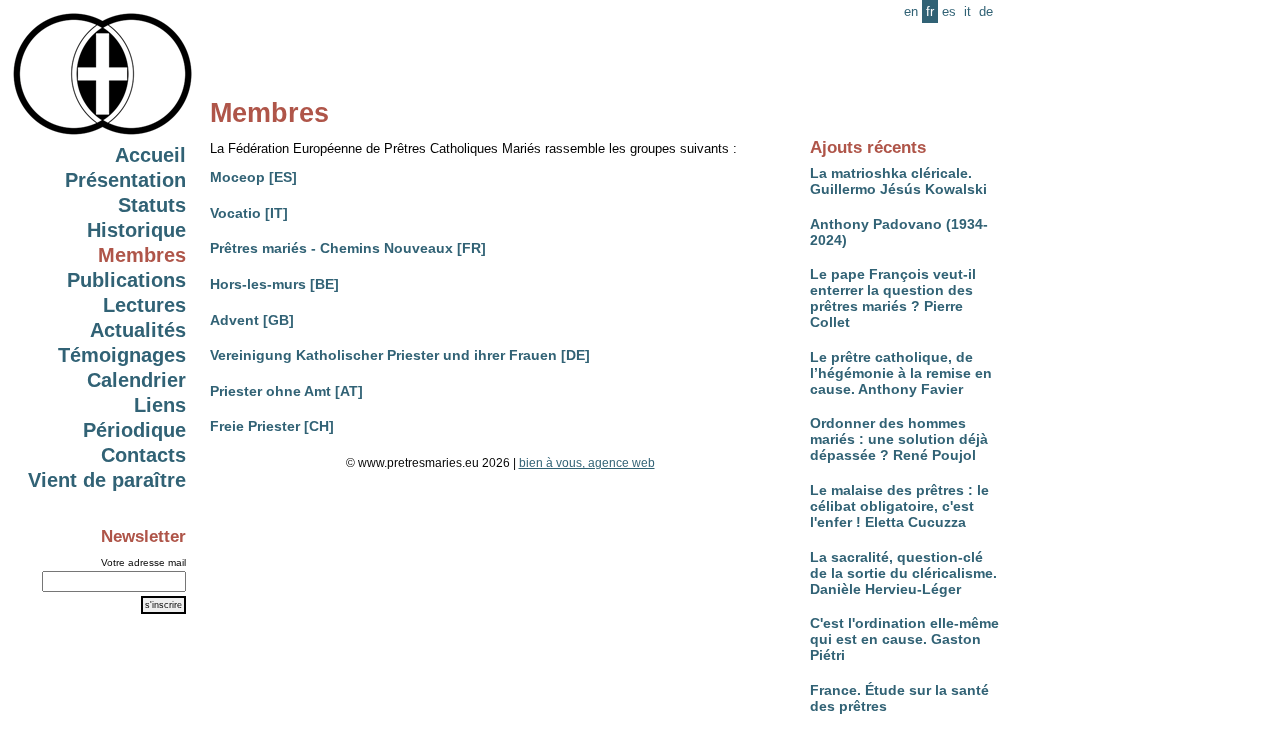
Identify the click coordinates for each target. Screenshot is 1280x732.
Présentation (125, 180)
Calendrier (136, 380)
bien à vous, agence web (587, 463)
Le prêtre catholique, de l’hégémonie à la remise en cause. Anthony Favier (901, 373)
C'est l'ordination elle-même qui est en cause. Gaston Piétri (904, 639)
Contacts (143, 455)
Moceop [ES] (253, 177)
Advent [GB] (252, 320)
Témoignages (122, 355)
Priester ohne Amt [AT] (286, 391)
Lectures (144, 305)
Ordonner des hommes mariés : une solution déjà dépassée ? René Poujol (899, 439)
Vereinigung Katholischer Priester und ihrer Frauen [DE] (400, 355)
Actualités (138, 330)
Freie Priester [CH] (272, 426)
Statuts (152, 205)
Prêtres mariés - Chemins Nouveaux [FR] (348, 248)
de (986, 11)
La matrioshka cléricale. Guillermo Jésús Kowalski (898, 181)
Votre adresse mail (143, 562)
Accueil (150, 155)
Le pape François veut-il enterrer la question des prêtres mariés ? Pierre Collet (893, 298)
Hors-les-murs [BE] (274, 284)
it (967, 11)
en (911, 11)
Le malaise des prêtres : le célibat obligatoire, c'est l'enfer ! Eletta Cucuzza (899, 506)
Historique (136, 230)
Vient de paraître (107, 480)
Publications (126, 280)
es (949, 11)
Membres (142, 255)
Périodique (134, 430)
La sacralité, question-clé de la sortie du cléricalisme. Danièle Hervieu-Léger (903, 573)
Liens (160, 405)
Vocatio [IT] (249, 213)
